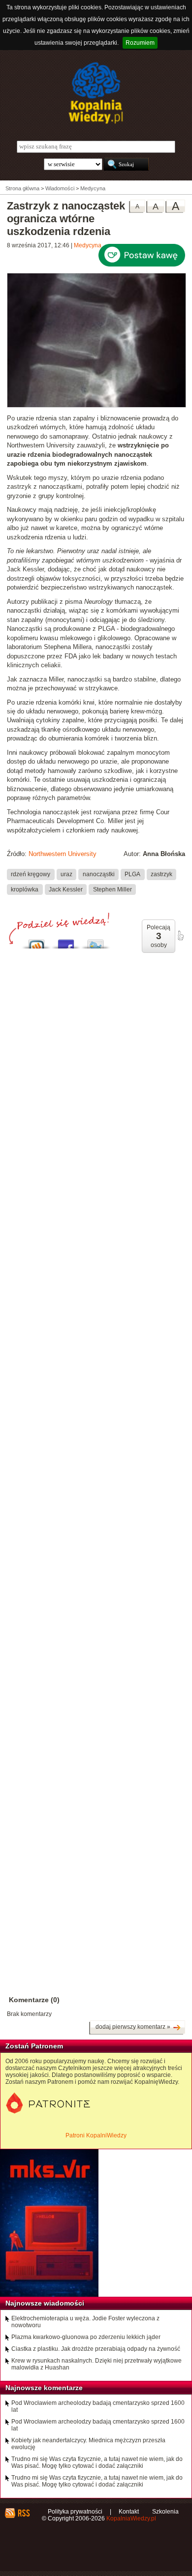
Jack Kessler (66, 889)
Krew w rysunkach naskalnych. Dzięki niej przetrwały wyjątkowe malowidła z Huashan (96, 2364)
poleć (180, 936)
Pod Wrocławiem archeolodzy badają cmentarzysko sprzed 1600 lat (98, 2406)
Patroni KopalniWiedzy (96, 2135)
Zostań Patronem (34, 2046)
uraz (66, 874)
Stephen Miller (112, 889)
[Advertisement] (96, 1370)
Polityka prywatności (75, 2512)
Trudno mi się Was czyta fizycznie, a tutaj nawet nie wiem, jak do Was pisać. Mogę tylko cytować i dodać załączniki (97, 2462)
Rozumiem (140, 43)
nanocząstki (99, 874)
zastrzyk (161, 874)
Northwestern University (63, 854)
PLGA (132, 874)
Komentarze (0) (34, 2000)
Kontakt (129, 2512)
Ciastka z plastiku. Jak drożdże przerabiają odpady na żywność (96, 2349)
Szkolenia (165, 2512)
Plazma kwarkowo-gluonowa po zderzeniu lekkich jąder (86, 2337)
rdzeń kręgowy (31, 874)
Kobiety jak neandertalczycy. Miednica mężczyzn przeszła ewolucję (88, 2444)
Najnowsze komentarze (44, 2388)
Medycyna (88, 245)
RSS (23, 2513)
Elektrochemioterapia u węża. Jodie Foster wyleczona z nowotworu (85, 2322)
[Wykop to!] (36, 941)
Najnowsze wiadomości (45, 2303)
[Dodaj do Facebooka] (66, 941)
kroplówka (25, 889)
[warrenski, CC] (96, 406)
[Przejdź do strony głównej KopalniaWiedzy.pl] (96, 93)
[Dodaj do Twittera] (96, 941)
